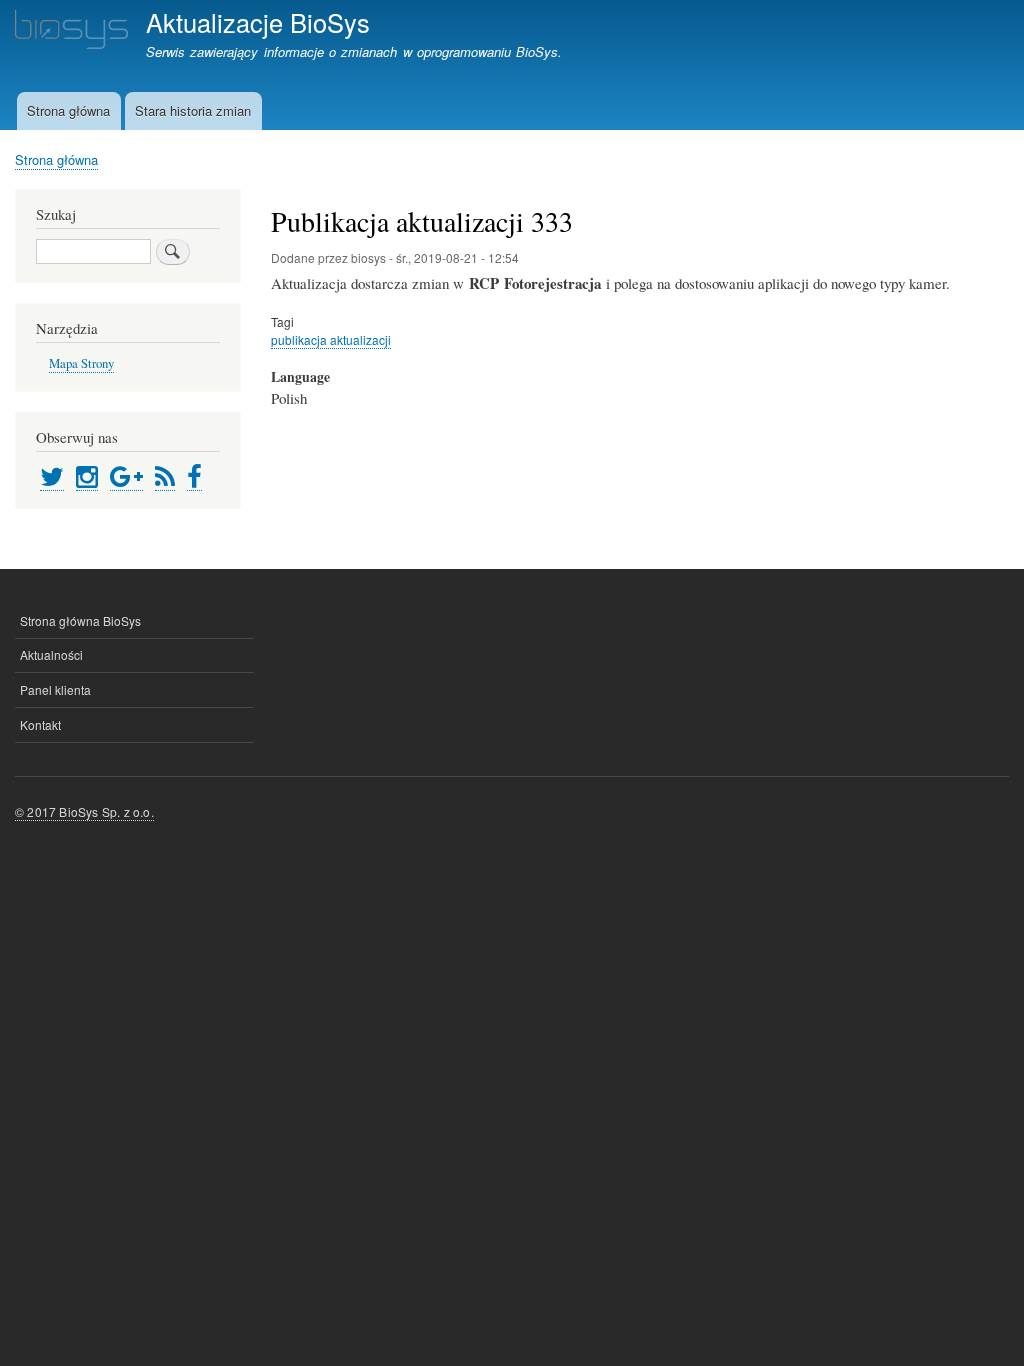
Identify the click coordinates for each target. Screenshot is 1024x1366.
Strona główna (68, 110)
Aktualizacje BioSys (258, 22)
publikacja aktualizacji (331, 339)
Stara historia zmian (193, 110)
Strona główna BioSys (80, 620)
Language (300, 377)
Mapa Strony (81, 363)
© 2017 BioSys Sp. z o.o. (84, 811)
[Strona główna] (71, 32)
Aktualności (51, 654)
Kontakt (40, 724)
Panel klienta (55, 689)
